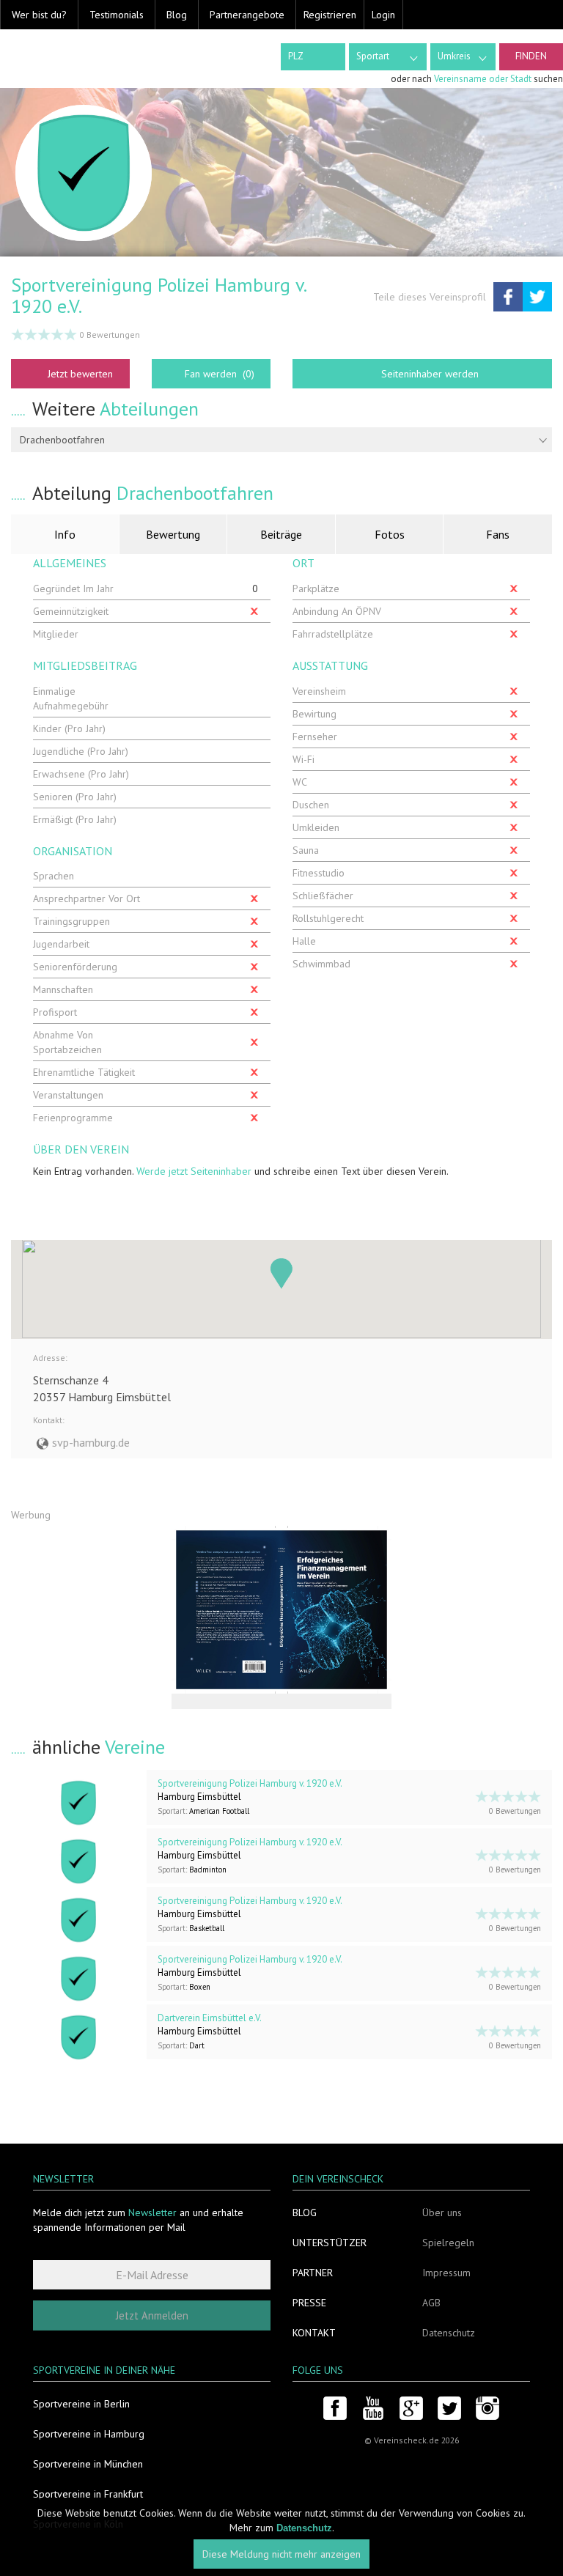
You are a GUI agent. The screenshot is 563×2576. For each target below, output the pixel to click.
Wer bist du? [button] (39, 15)
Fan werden (220, 374)
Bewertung (173, 534)
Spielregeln (448, 2243)
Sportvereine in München (88, 2464)
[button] (281, 1274)
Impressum (446, 2273)
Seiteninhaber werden (430, 374)
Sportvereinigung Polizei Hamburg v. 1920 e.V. (250, 1783)
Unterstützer (330, 2243)
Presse (309, 2303)
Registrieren (330, 15)
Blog (177, 15)
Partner (313, 2273)
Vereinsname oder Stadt (483, 79)
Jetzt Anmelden (152, 2315)
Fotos (390, 534)
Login (383, 15)
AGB (431, 2303)
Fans (498, 534)
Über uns (442, 2213)
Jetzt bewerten (80, 374)
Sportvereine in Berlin (81, 2404)
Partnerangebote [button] (247, 15)
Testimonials (117, 15)
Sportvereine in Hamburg (89, 2434)
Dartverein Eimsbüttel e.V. (210, 2018)
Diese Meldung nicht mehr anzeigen (281, 2554)
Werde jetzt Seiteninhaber (194, 1171)
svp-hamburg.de (91, 1442)
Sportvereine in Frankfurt (88, 2494)
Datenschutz (449, 2333)
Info (65, 534)
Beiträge (281, 534)
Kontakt (314, 2333)
